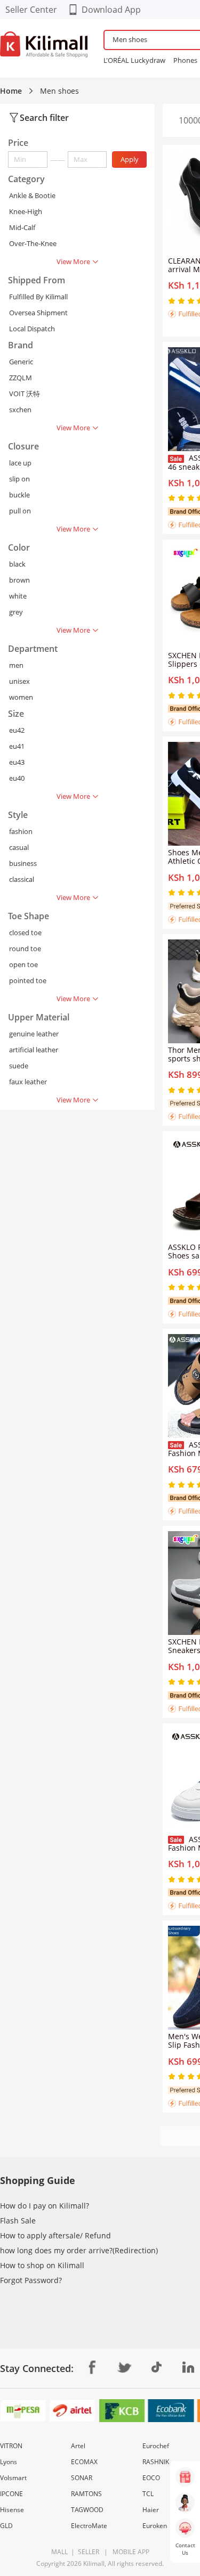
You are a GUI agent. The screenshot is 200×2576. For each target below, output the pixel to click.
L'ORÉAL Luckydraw (134, 60)
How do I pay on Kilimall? (45, 2206)
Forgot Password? (31, 2280)
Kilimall (94, 2563)
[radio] (173, 301)
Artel (78, 2446)
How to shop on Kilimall (42, 2265)
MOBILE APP (129, 2552)
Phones (185, 60)
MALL (59, 2552)
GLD (6, 2526)
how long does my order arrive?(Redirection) (79, 2250)
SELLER (88, 2552)
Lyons (9, 2462)
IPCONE (11, 2494)
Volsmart (13, 2478)
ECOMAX (84, 2462)
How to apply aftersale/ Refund (55, 2235)
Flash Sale (18, 2221)
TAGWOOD (87, 2510)
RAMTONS (86, 2494)
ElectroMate (89, 2526)
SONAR (82, 2478)
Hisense (12, 2510)
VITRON (11, 2446)
